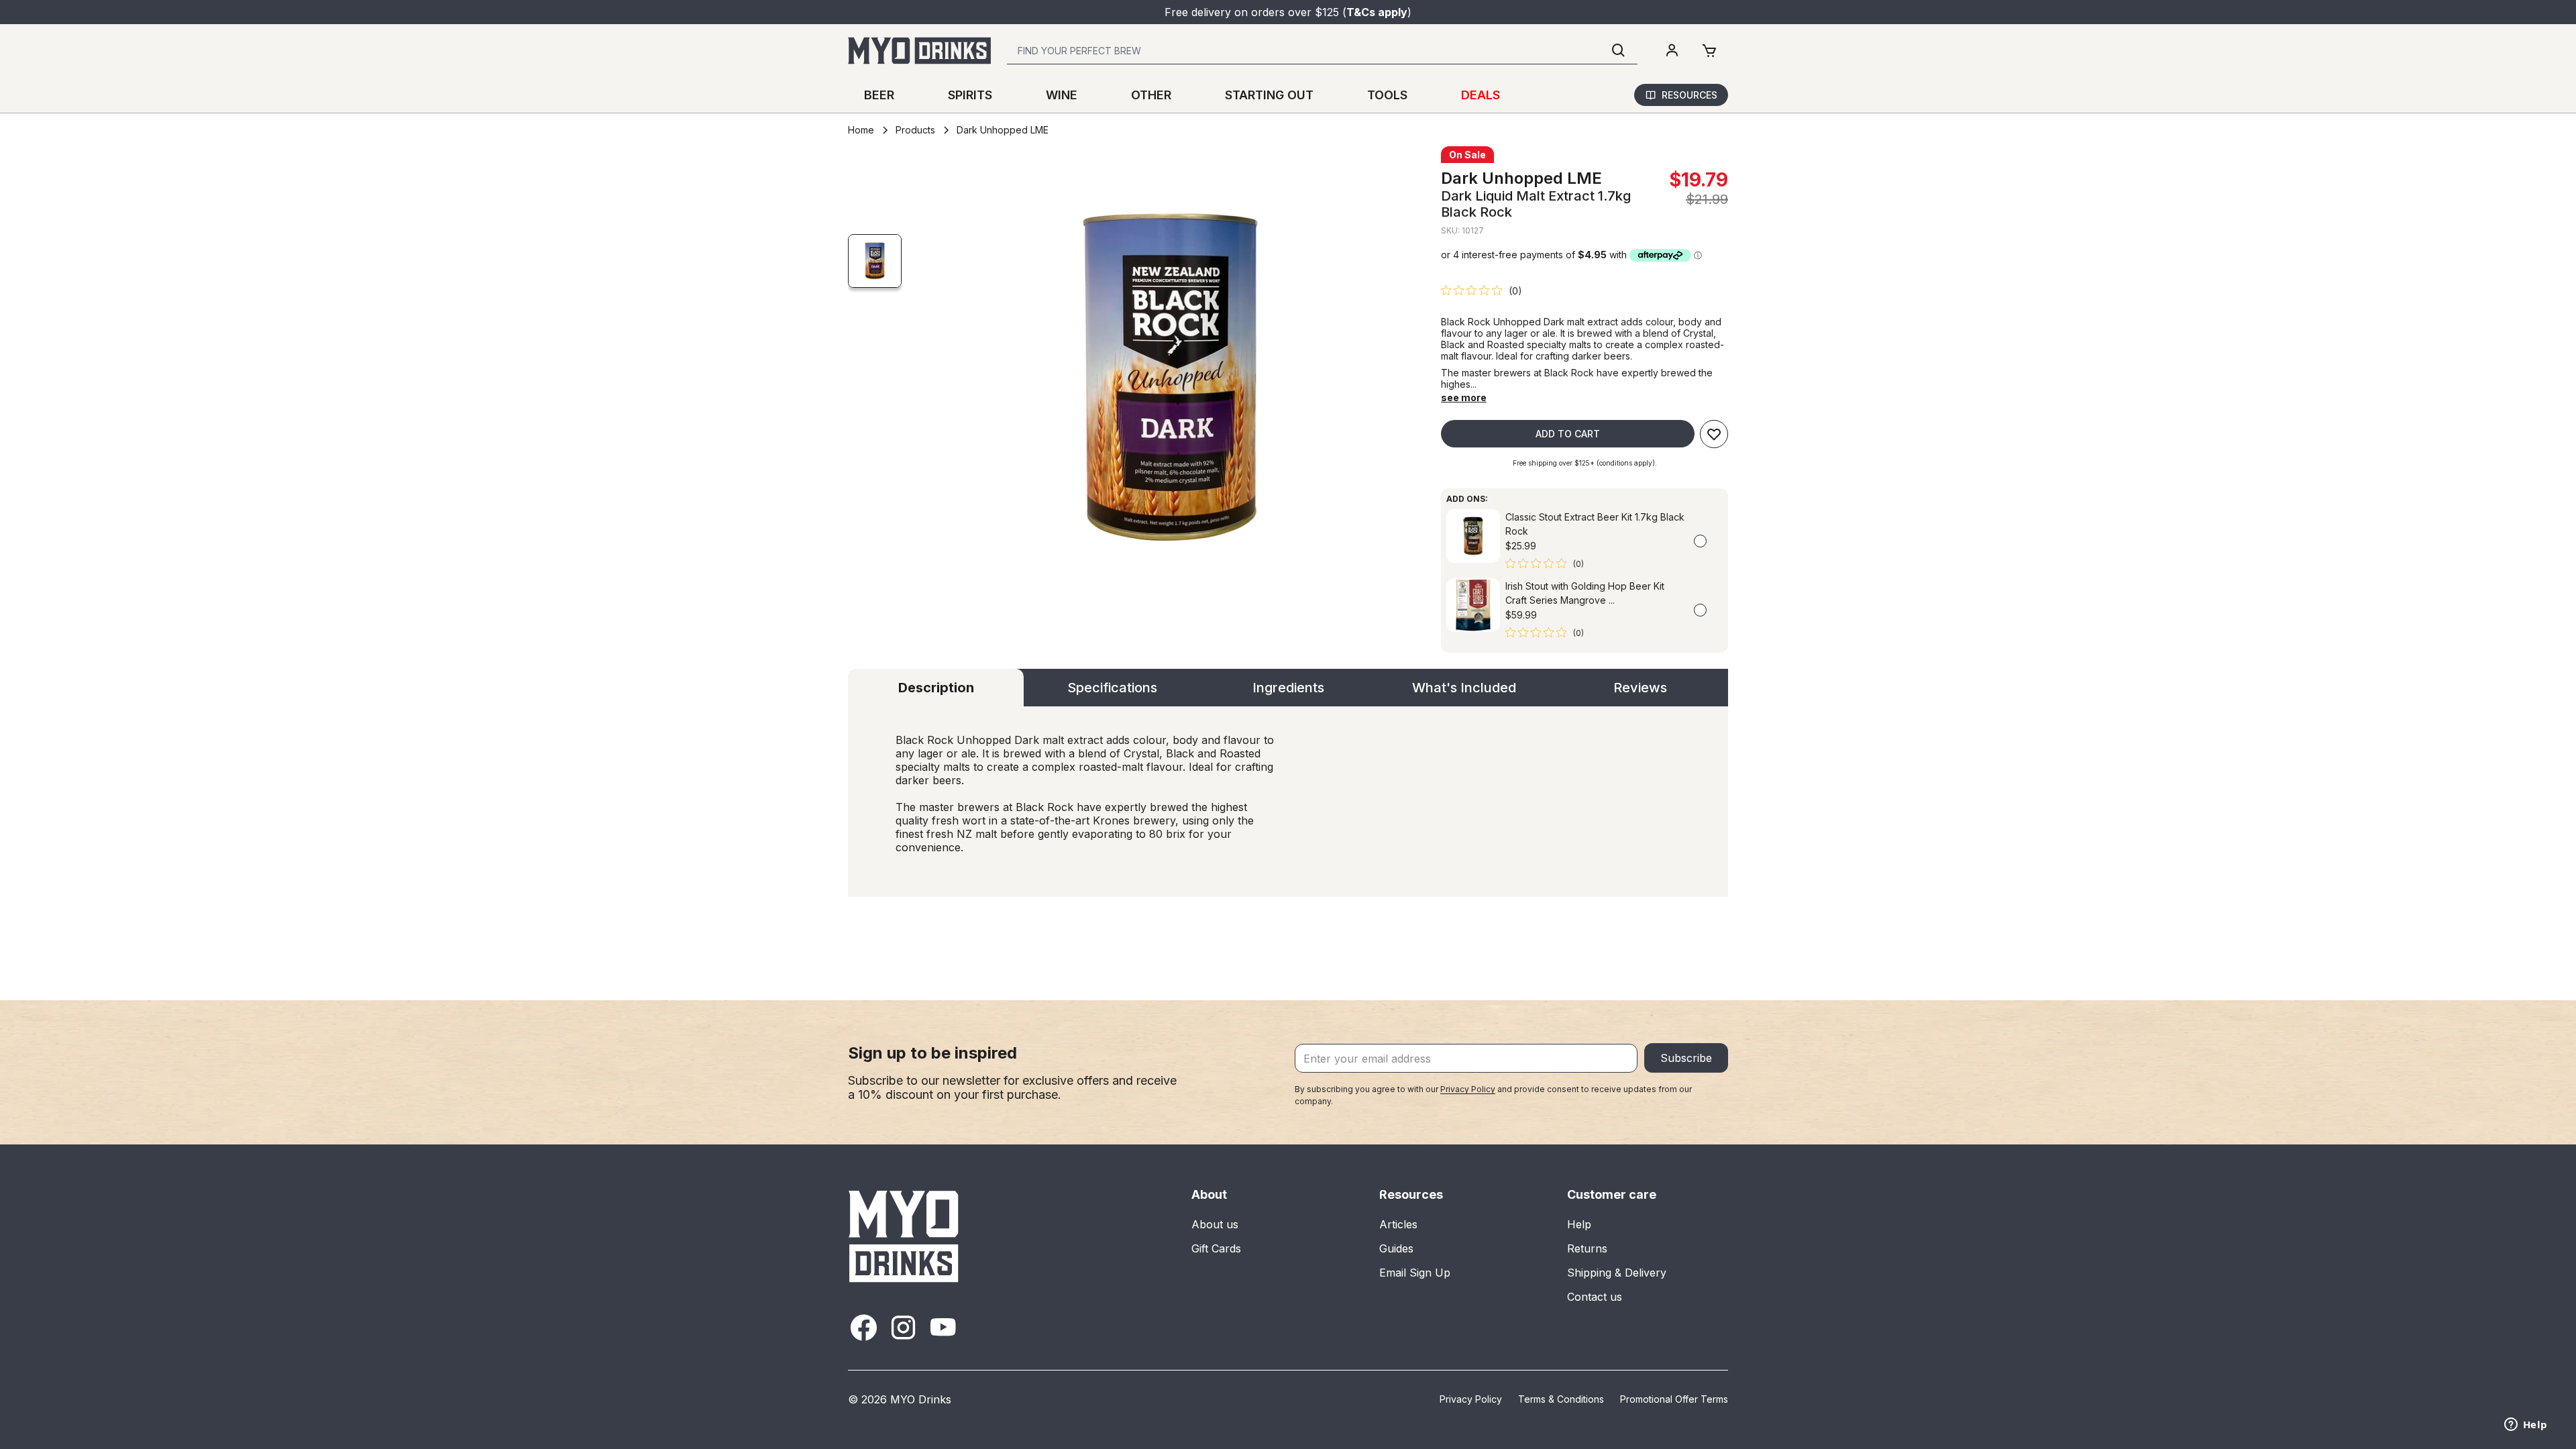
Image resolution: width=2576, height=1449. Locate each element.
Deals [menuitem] (1481, 95)
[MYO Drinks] (919, 51)
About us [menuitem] (1215, 1224)
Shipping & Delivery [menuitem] (1617, 1273)
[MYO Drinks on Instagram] (903, 1327)
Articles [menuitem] (1398, 1224)
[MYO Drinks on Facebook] (864, 1327)
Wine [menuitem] (1062, 95)
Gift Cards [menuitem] (1216, 1248)
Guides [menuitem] (1396, 1248)
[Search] (1619, 51)
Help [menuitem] (1579, 1224)
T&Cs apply (1377, 12)
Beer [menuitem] (879, 95)
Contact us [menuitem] (1595, 1297)
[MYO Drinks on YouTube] (943, 1327)
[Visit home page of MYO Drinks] (904, 1236)
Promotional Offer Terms (1674, 1399)
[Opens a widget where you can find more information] (2526, 1426)
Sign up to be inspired (932, 1053)
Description (936, 688)
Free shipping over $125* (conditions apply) (1584, 463)
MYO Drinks (921, 1399)
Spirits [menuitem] (970, 95)
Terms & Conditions (1561, 1399)
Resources (1689, 95)
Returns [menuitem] (1587, 1248)
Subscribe (1686, 1058)
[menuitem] (1672, 51)
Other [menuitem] (1151, 95)
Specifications (1112, 688)
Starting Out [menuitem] (1269, 95)
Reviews (1640, 688)
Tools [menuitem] (1387, 95)
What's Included (1464, 688)
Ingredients (1288, 688)
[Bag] (1709, 51)
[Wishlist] (1714, 434)
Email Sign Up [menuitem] (1415, 1273)
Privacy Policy (1468, 1089)
